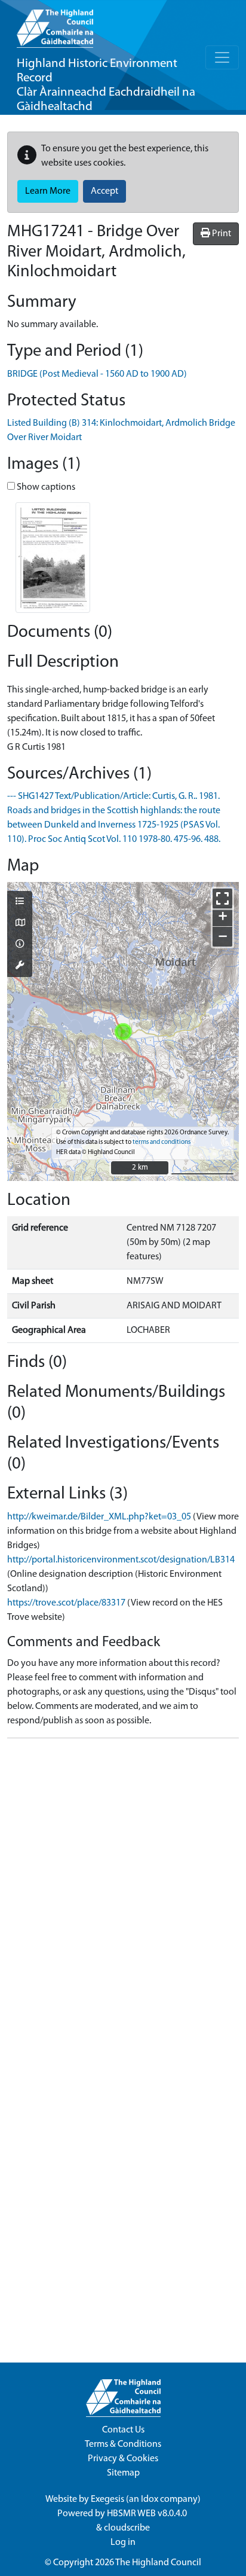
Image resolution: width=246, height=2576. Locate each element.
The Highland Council (158, 2563)
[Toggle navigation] (222, 57)
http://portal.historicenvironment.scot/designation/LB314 (121, 1560)
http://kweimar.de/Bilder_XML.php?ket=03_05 (99, 1517)
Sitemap (123, 2473)
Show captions (45, 487)
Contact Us (123, 2430)
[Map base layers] (20, 924)
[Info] (20, 945)
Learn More (48, 191)
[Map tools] (20, 966)
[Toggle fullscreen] (222, 898)
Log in (123, 2543)
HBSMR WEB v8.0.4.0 (148, 2514)
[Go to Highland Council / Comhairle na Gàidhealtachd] (55, 24)
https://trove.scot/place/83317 (66, 1603)
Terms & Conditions (123, 2444)
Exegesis (107, 2499)
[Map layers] (20, 902)
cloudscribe (127, 2528)
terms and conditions (162, 1142)
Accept (104, 191)
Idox (150, 2499)
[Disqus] (123, 1897)
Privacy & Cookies (123, 2459)
